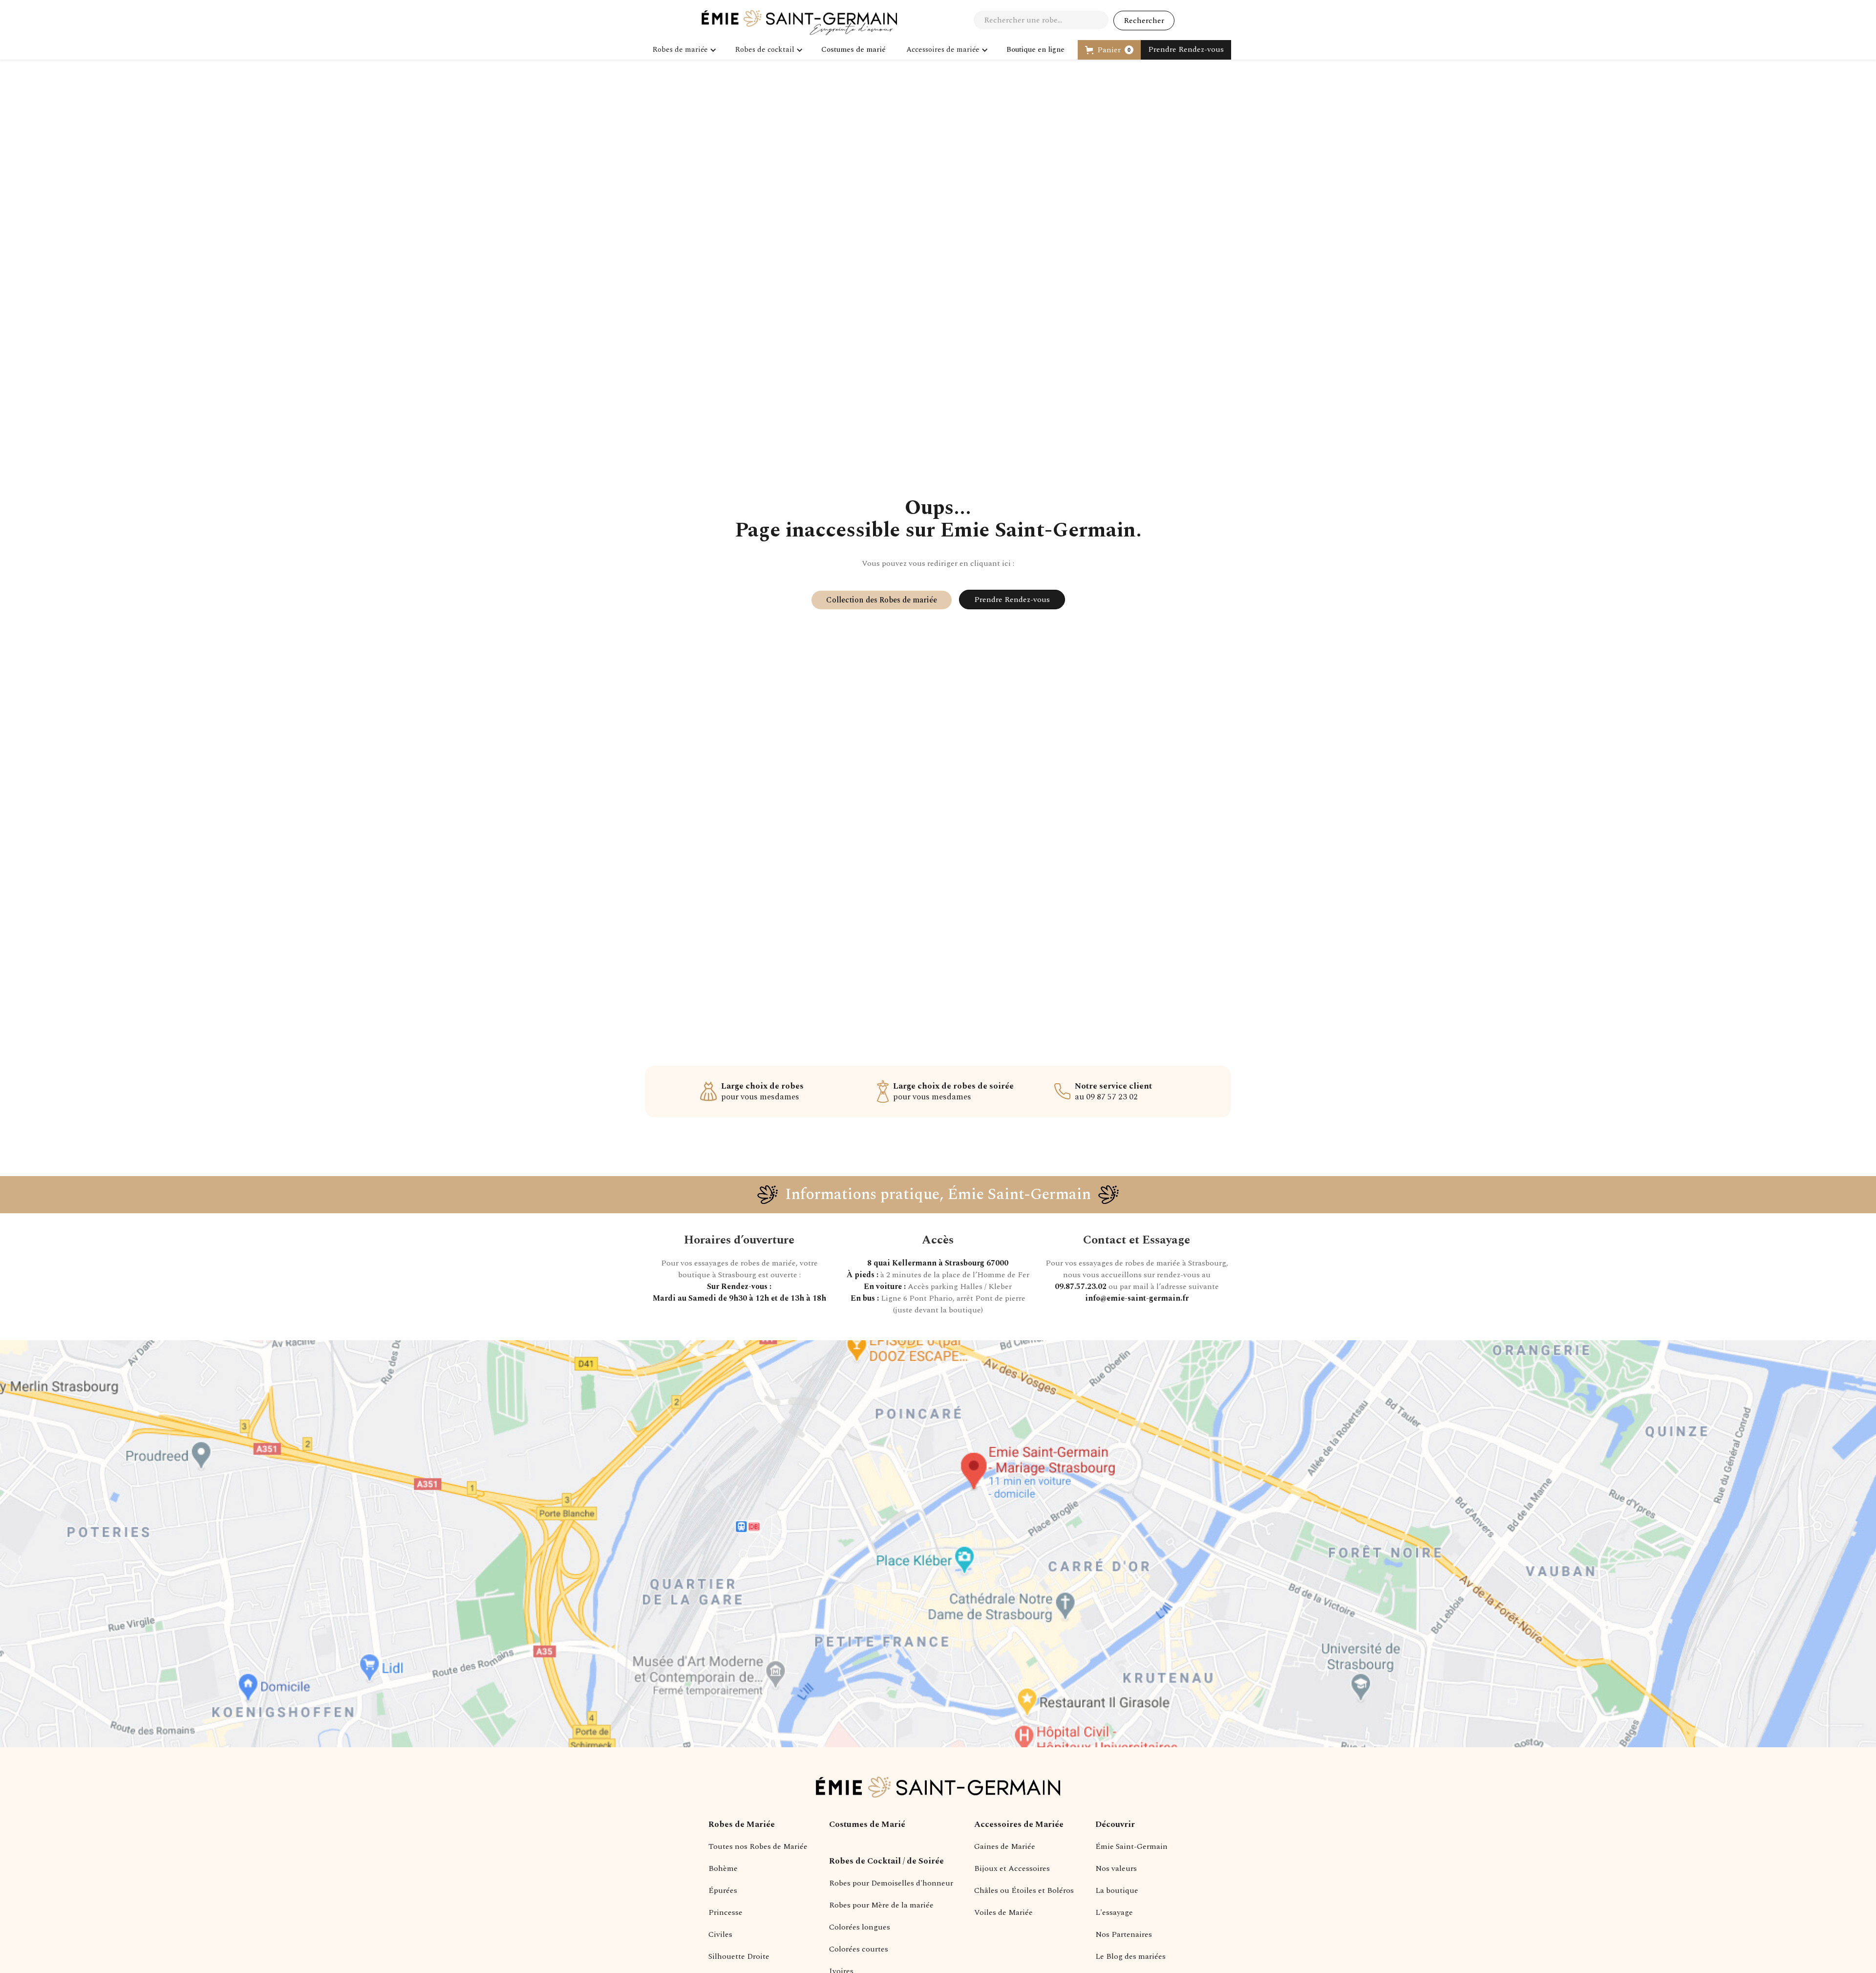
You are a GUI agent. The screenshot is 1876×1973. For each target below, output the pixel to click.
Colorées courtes (859, 1949)
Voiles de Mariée (1003, 1912)
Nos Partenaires (1124, 1934)
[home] (799, 22)
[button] (683, 50)
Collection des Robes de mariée (882, 600)
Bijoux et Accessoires (1012, 1868)
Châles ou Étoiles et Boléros (1024, 1890)
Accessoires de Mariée (1019, 1824)
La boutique (1117, 1890)
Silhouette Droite (739, 1956)
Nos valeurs (1116, 1868)
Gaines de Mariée (1005, 1846)
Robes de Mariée (742, 1824)
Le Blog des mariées (1130, 1956)
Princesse (725, 1912)
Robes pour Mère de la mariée (881, 1905)
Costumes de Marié (867, 1824)
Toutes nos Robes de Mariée (758, 1846)
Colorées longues (860, 1927)
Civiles (720, 1934)
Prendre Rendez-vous (1186, 49)
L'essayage (1114, 1912)
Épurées (723, 1890)
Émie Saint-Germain (1131, 1846)
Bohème (723, 1868)
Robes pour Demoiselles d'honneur (891, 1883)
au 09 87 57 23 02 (1113, 1092)
